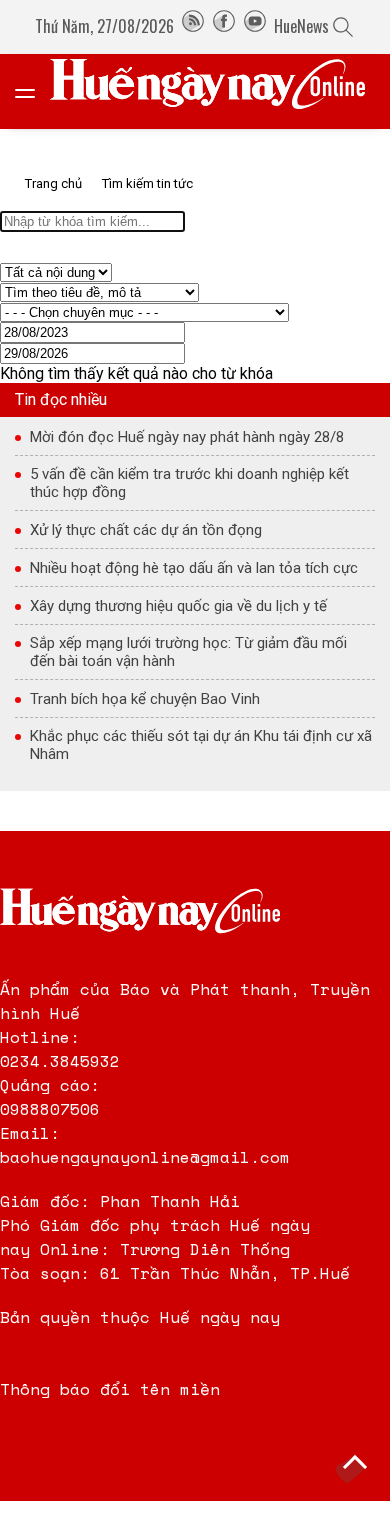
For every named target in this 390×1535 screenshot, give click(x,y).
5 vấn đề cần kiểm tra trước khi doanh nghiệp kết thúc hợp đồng (189, 483)
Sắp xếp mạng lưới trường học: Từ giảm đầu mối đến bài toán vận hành (188, 652)
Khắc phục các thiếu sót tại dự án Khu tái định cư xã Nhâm (201, 745)
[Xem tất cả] (35, 91)
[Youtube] (255, 26)
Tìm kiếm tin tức (147, 183)
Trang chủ (53, 183)
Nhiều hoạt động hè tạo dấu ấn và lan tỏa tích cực (194, 568)
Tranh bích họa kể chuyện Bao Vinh (145, 699)
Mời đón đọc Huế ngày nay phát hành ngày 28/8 (187, 437)
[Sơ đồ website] (193, 26)
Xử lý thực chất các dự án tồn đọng (146, 530)
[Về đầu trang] (355, 1465)
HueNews (301, 26)
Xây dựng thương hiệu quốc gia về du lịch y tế (178, 606)
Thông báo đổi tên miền (110, 1389)
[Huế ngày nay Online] (220, 91)
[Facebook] (224, 26)
